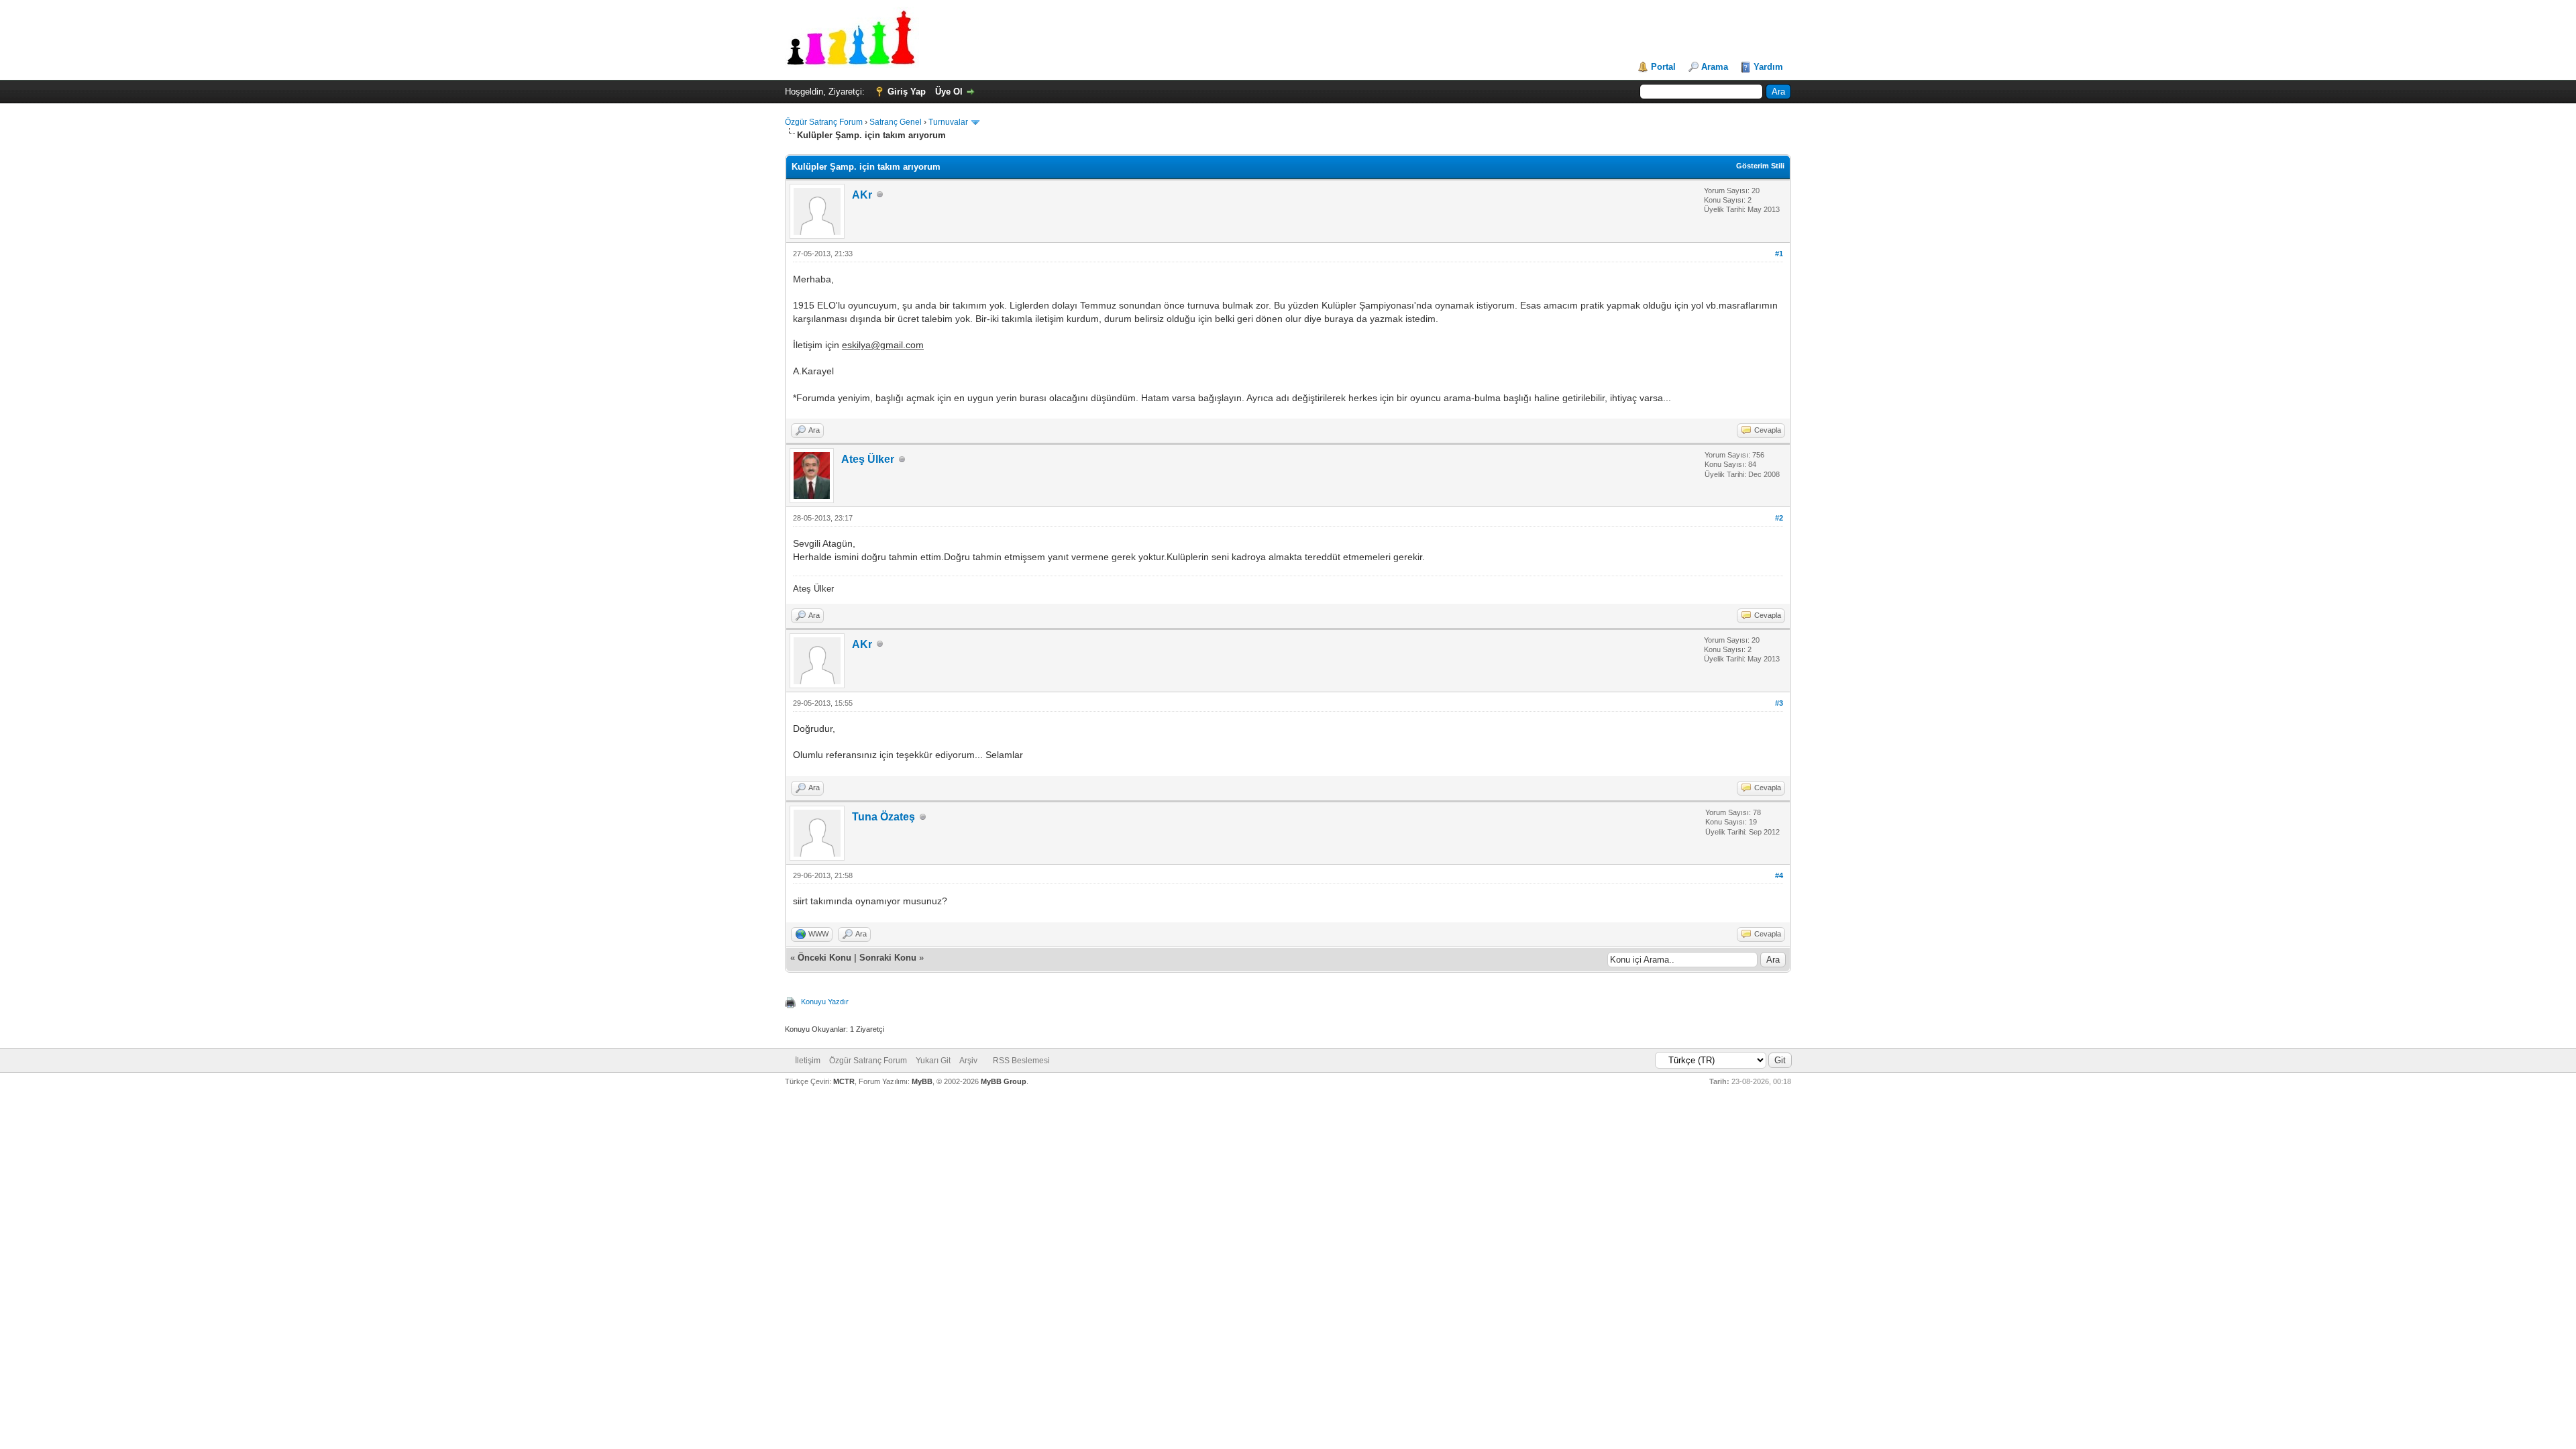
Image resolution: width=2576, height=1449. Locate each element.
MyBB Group (1004, 1081)
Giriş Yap (907, 92)
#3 (1779, 703)
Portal (1663, 67)
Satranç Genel (896, 122)
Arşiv (968, 1061)
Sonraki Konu (888, 958)
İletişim (808, 1061)
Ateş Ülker (868, 459)
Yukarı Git (933, 1061)
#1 (1779, 254)
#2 (1779, 518)
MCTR (844, 1081)
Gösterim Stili (1760, 166)
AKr (862, 195)
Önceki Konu (824, 958)
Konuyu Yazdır (825, 1002)
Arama (1715, 67)
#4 (1779, 875)
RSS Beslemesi (1021, 1061)
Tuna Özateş (883, 817)
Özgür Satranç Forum (824, 122)
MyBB (922, 1081)
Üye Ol (949, 92)
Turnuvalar (948, 122)
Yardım (1768, 67)
